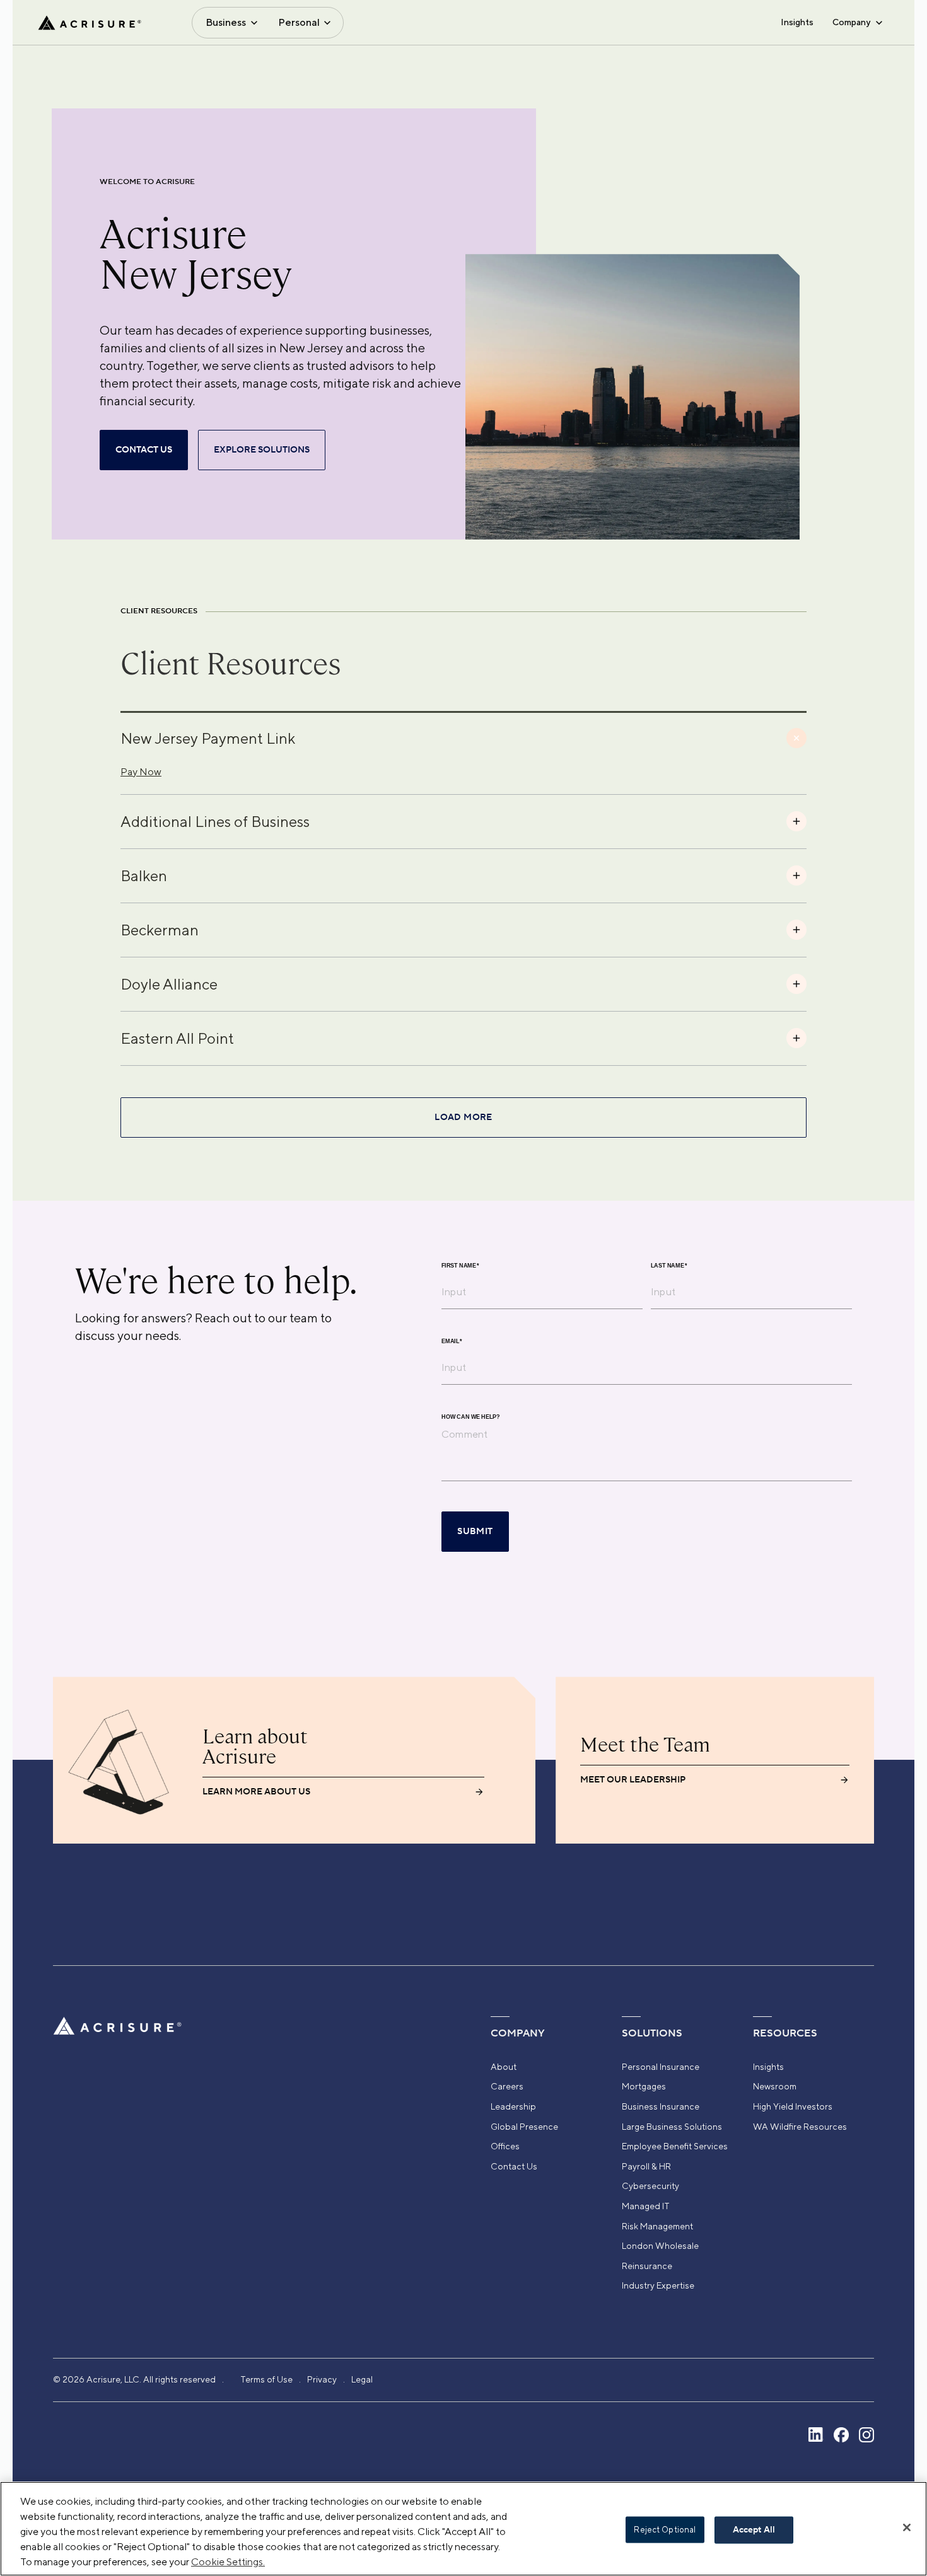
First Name (460, 1266)
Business (226, 22)
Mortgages (644, 2086)
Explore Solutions (262, 450)
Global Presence (524, 2127)
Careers (507, 2086)
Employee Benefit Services (675, 2146)
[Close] (907, 2527)
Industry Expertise (658, 2285)
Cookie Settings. (228, 2562)
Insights (797, 22)
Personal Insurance (661, 2067)
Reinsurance (647, 2266)
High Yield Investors (793, 2106)
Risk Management (657, 2226)
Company (851, 22)
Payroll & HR (646, 2166)
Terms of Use (266, 2379)
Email (452, 1342)
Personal (299, 22)
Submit (475, 1532)
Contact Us (514, 2166)
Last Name (669, 1266)
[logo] (90, 23)
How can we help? (470, 1417)
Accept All (754, 2530)
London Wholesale (660, 2246)
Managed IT (646, 2206)
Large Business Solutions (672, 2127)
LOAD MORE (463, 1118)
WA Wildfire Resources (800, 2127)
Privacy (322, 2379)
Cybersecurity (650, 2186)
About (504, 2067)
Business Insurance (661, 2106)
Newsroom (775, 2086)
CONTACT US (144, 450)
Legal (362, 2379)
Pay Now (141, 772)
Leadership (513, 2106)
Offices (505, 2146)
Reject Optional (665, 2530)
